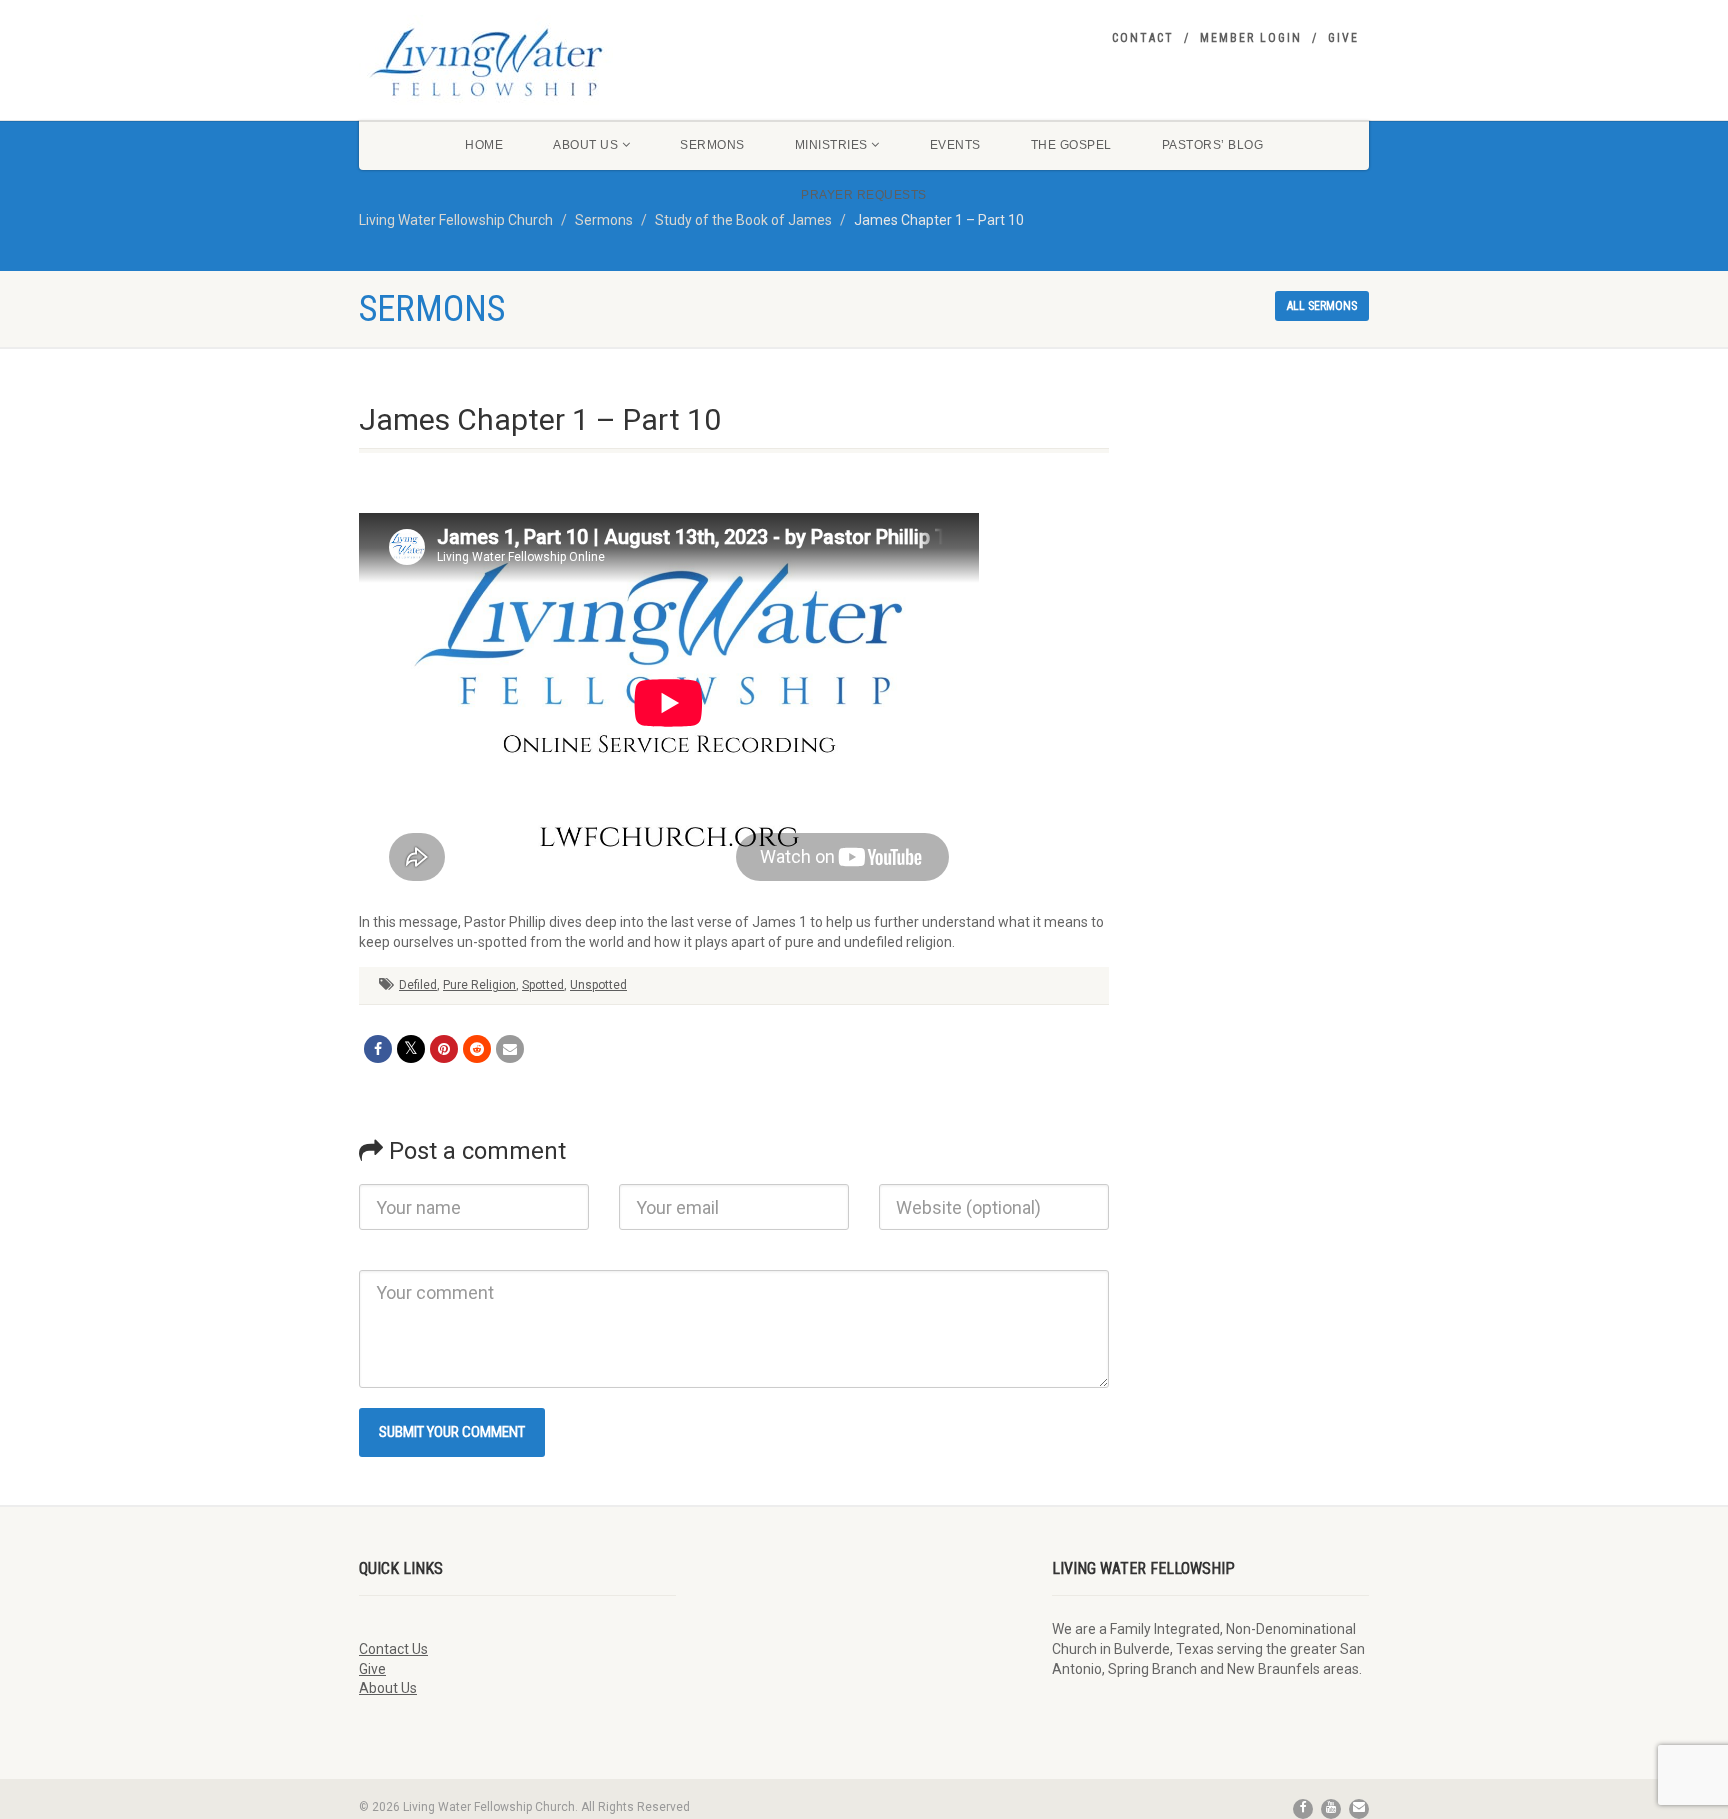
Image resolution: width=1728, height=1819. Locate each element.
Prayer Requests (864, 195)
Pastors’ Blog (1213, 145)
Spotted (543, 985)
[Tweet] (411, 1049)
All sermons (1322, 306)
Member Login (1251, 38)
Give (1343, 38)
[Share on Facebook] (378, 1049)
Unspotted (598, 985)
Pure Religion (479, 985)
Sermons (712, 145)
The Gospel (1071, 145)
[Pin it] (444, 1049)
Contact (1143, 38)
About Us (585, 145)
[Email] (510, 1049)
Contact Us (393, 1649)
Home (484, 145)
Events (955, 145)
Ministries (831, 145)
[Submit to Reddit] (477, 1049)
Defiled (418, 985)
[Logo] (517, 62)
